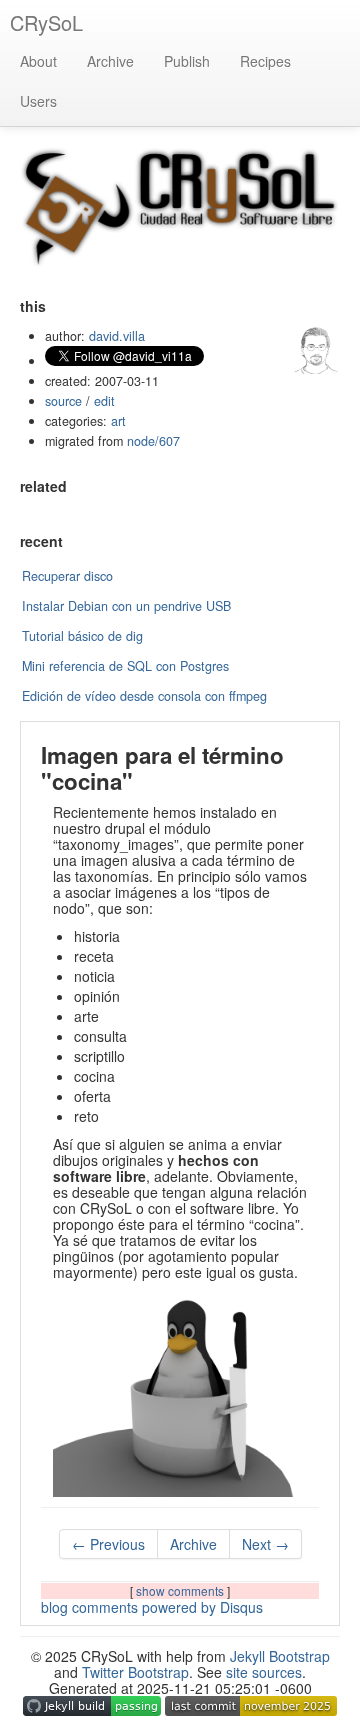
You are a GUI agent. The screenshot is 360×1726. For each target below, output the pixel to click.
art (118, 421)
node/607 (153, 441)
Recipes (265, 61)
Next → (265, 1544)
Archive (110, 61)
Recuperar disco (67, 576)
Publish (187, 61)
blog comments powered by (152, 1607)
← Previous (108, 1544)
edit (104, 401)
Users (38, 101)
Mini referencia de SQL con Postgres (125, 666)
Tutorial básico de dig (82, 636)
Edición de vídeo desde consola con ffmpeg (144, 696)
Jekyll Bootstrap (280, 1656)
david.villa (117, 336)
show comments (181, 1590)
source (63, 401)
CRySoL (46, 22)
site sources (264, 1672)
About (38, 61)
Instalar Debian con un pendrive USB (126, 606)
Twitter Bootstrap (135, 1672)
